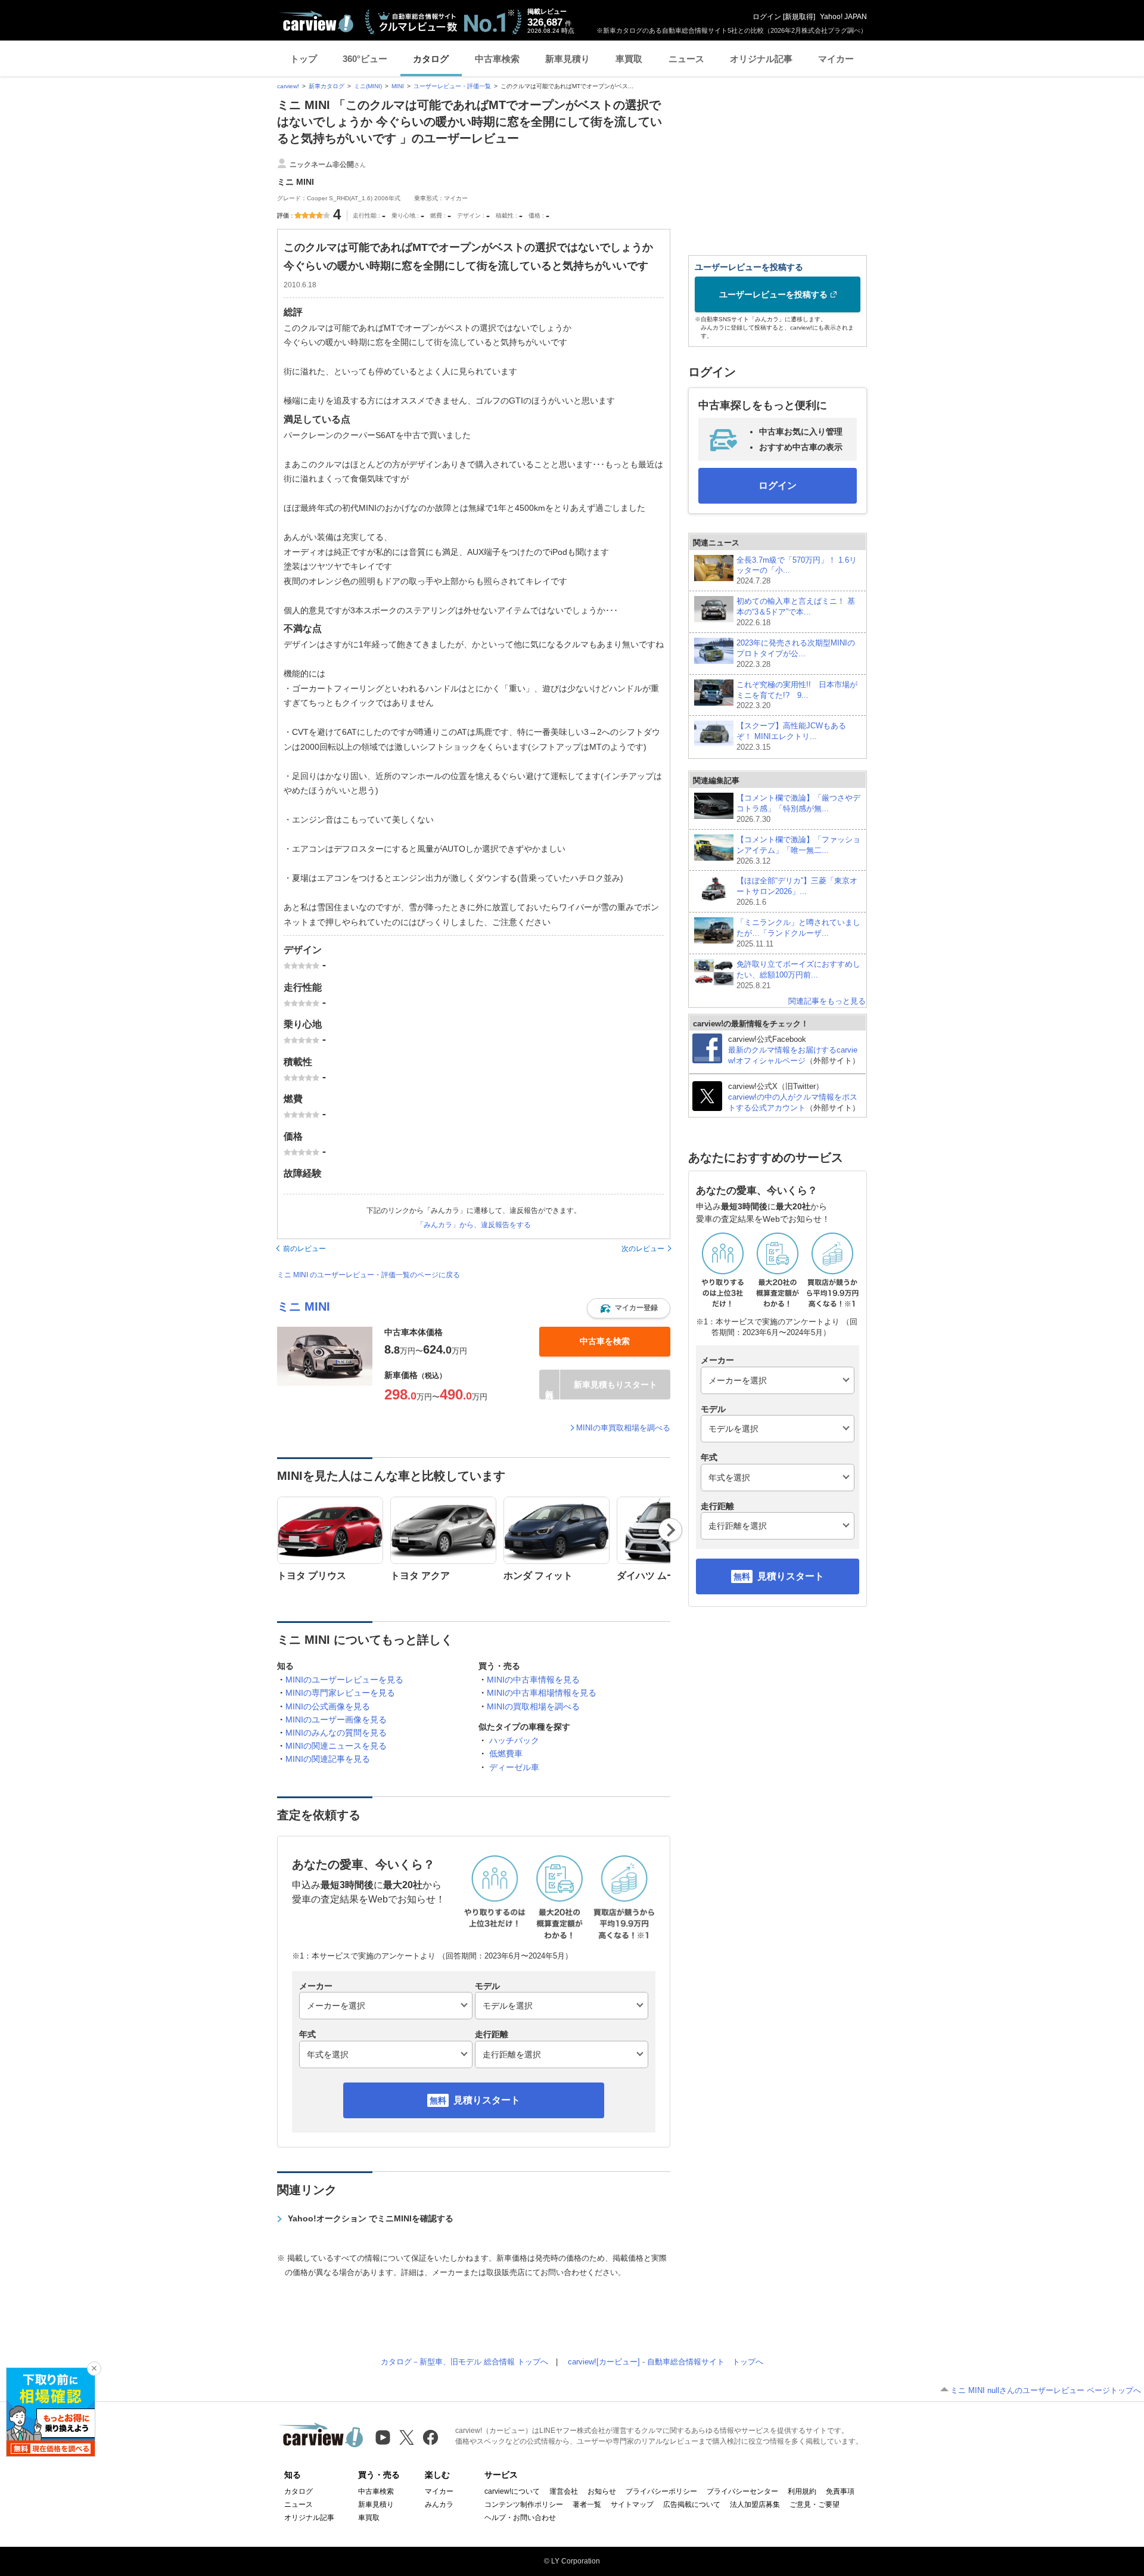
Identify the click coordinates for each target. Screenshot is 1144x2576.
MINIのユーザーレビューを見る (344, 1680)
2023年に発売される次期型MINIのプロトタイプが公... (796, 654)
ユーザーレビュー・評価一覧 (452, 86)
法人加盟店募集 (755, 2504)
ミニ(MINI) (368, 86)
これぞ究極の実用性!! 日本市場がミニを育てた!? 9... (797, 695)
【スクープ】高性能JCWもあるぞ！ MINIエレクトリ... (791, 736)
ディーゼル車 (514, 1767)
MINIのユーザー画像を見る (336, 1720)
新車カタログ (327, 86)
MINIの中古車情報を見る (533, 1680)
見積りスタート (487, 2100)
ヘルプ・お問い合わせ (520, 2518)
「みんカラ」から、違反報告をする (474, 1225)
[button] (629, 1308)
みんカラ (439, 2504)
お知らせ (602, 2491)
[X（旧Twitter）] (407, 2437)
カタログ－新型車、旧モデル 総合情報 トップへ (464, 2362)
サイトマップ (632, 2504)
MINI (398, 86)
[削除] (94, 2369)
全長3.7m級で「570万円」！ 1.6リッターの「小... (797, 571)
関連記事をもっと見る (827, 1001)
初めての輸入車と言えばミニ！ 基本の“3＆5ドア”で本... (796, 612)
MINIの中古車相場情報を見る (542, 1693)
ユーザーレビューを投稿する (773, 294)
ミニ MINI (304, 1306)
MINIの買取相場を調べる (533, 1706)
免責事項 (840, 2491)
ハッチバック (514, 1740)
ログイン (767, 17)
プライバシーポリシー (661, 2491)
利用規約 (802, 2491)
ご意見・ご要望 (815, 2504)
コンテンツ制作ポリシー (524, 2504)
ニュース (686, 59)
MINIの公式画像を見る (328, 1706)
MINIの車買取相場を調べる (623, 1428)
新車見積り (568, 59)
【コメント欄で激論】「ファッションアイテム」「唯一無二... (798, 850)
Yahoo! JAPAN (843, 17)
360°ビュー (365, 59)
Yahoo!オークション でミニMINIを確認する (371, 2218)
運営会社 (564, 2491)
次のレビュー (643, 1249)
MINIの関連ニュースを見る (336, 1746)
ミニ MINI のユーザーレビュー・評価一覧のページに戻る (369, 1275)
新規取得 (799, 17)
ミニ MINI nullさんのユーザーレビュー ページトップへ (1046, 2390)
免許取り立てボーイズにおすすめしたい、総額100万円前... (798, 975)
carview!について (512, 2491)
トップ (304, 59)
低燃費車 (506, 1753)
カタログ (431, 59)
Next (671, 1530)
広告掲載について (692, 2504)
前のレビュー (304, 1249)
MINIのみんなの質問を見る (336, 1733)
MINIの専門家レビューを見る (340, 1693)
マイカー (836, 59)
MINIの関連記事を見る (328, 1759)
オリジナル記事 (761, 59)
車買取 (629, 59)
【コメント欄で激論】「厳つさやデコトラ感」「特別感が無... (798, 809)
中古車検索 (497, 59)
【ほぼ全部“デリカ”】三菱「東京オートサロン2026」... (797, 891)
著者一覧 (587, 2504)
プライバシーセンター (742, 2491)
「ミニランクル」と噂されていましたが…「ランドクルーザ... (798, 933)
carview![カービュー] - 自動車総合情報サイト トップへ (666, 2362)
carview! (288, 86)
